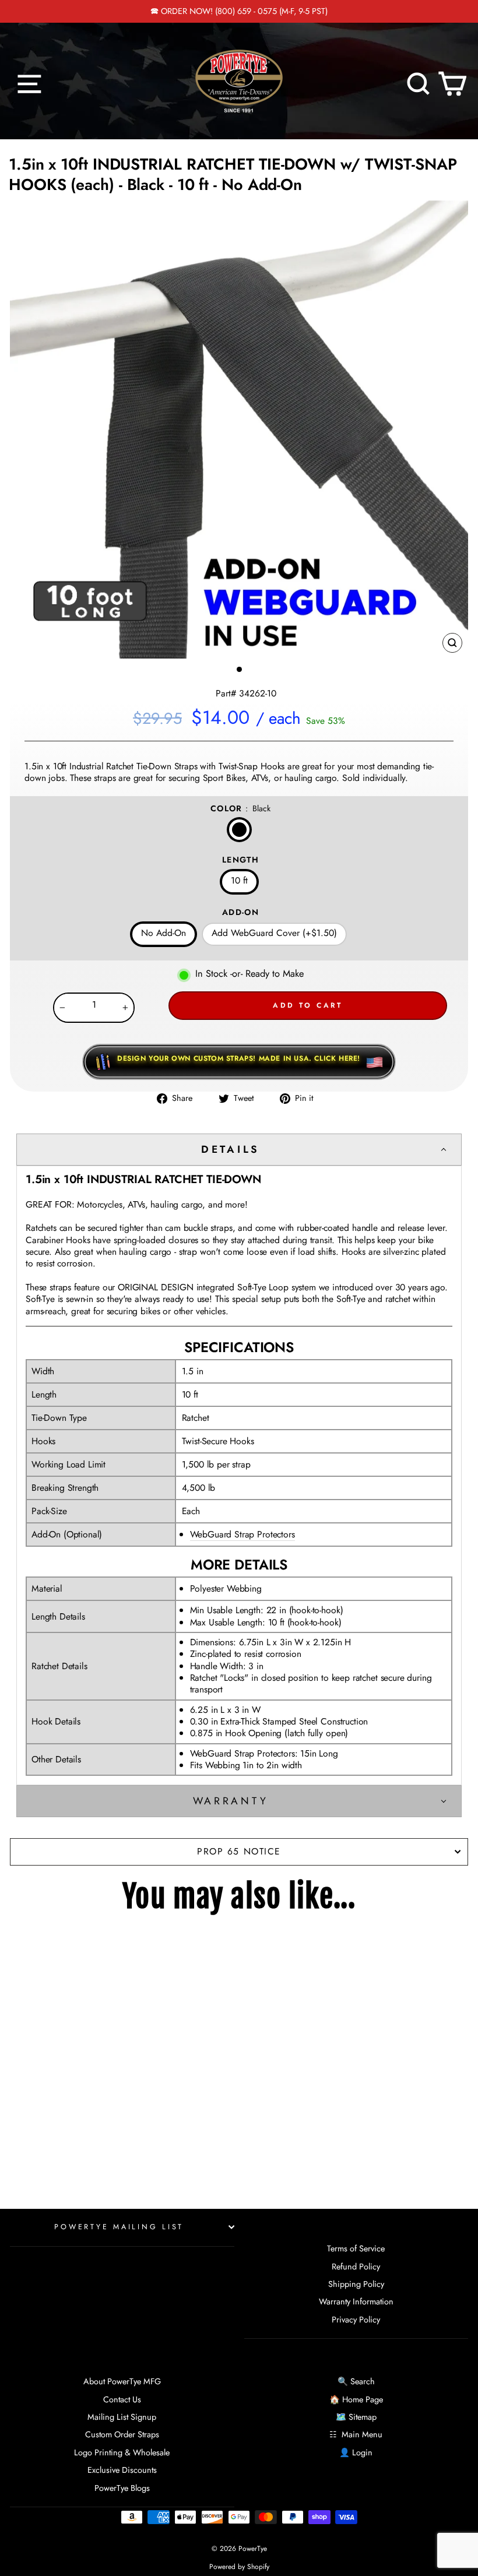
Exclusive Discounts (122, 2470)
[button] (239, 1150)
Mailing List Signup (122, 2417)
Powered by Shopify (239, 2567)
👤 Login (356, 2452)
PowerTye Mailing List (119, 2227)
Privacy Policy (356, 2320)
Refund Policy (356, 2267)
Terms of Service (356, 2248)
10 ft (239, 880)
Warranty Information (356, 2301)
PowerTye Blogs (122, 2488)
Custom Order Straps (122, 2434)
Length (240, 860)
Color (240, 808)
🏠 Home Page (356, 2399)
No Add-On (164, 933)
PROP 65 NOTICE (239, 1851)
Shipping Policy (356, 2284)
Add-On (240, 912)
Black (239, 830)
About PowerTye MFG (122, 2381)
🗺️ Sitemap (356, 2417)
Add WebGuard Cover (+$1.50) (274, 933)
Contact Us (122, 2399)
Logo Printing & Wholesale (122, 2452)
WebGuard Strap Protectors (242, 1535)
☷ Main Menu (356, 2434)
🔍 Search (356, 2381)
